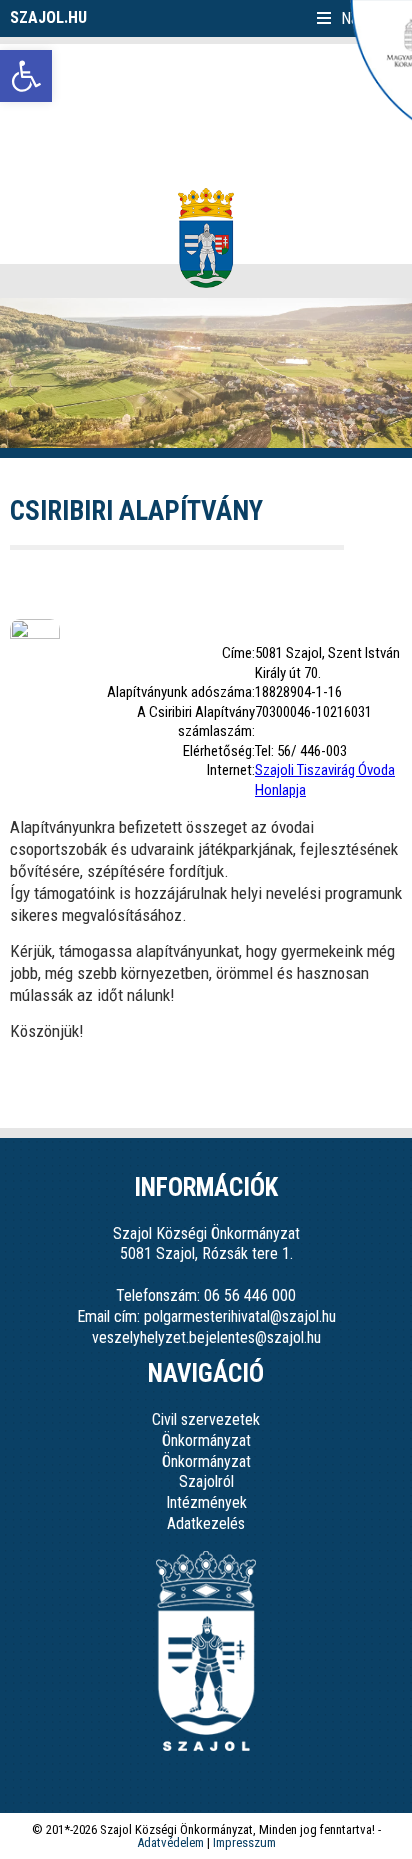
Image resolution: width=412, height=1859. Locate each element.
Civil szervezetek (206, 1419)
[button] (26, 76)
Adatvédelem (170, 1842)
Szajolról (206, 1481)
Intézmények (206, 1502)
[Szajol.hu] (206, 238)
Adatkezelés (206, 1523)
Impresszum (244, 1842)
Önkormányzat (206, 1440)
